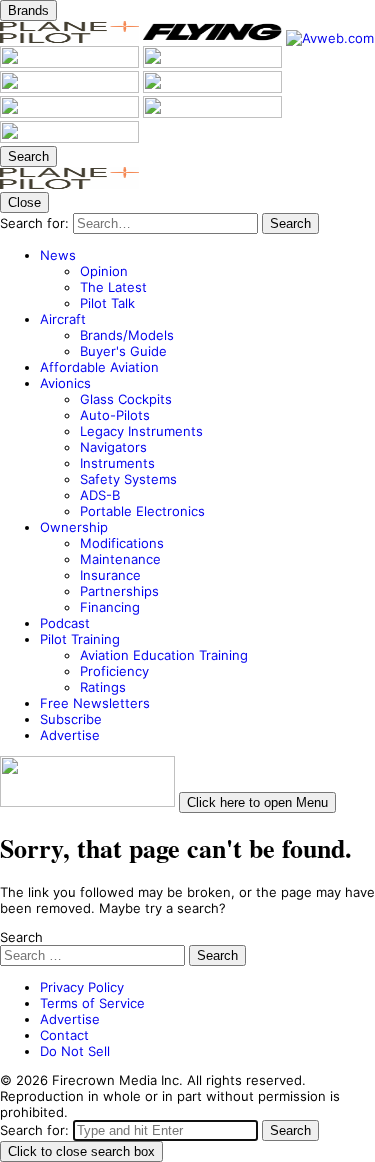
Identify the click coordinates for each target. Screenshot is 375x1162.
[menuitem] (207, 279)
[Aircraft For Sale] (212, 63)
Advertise (70, 1019)
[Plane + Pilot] (71, 38)
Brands (28, 10)
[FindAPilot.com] (212, 113)
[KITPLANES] (71, 88)
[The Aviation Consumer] (212, 88)
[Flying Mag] (214, 38)
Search (21, 937)
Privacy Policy (82, 987)
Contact (64, 1035)
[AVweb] (330, 38)
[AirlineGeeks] (71, 63)
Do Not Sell (75, 1051)
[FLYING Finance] (71, 113)
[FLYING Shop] (69, 138)
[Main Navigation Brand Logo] (69, 184)
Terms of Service (92, 1003)
